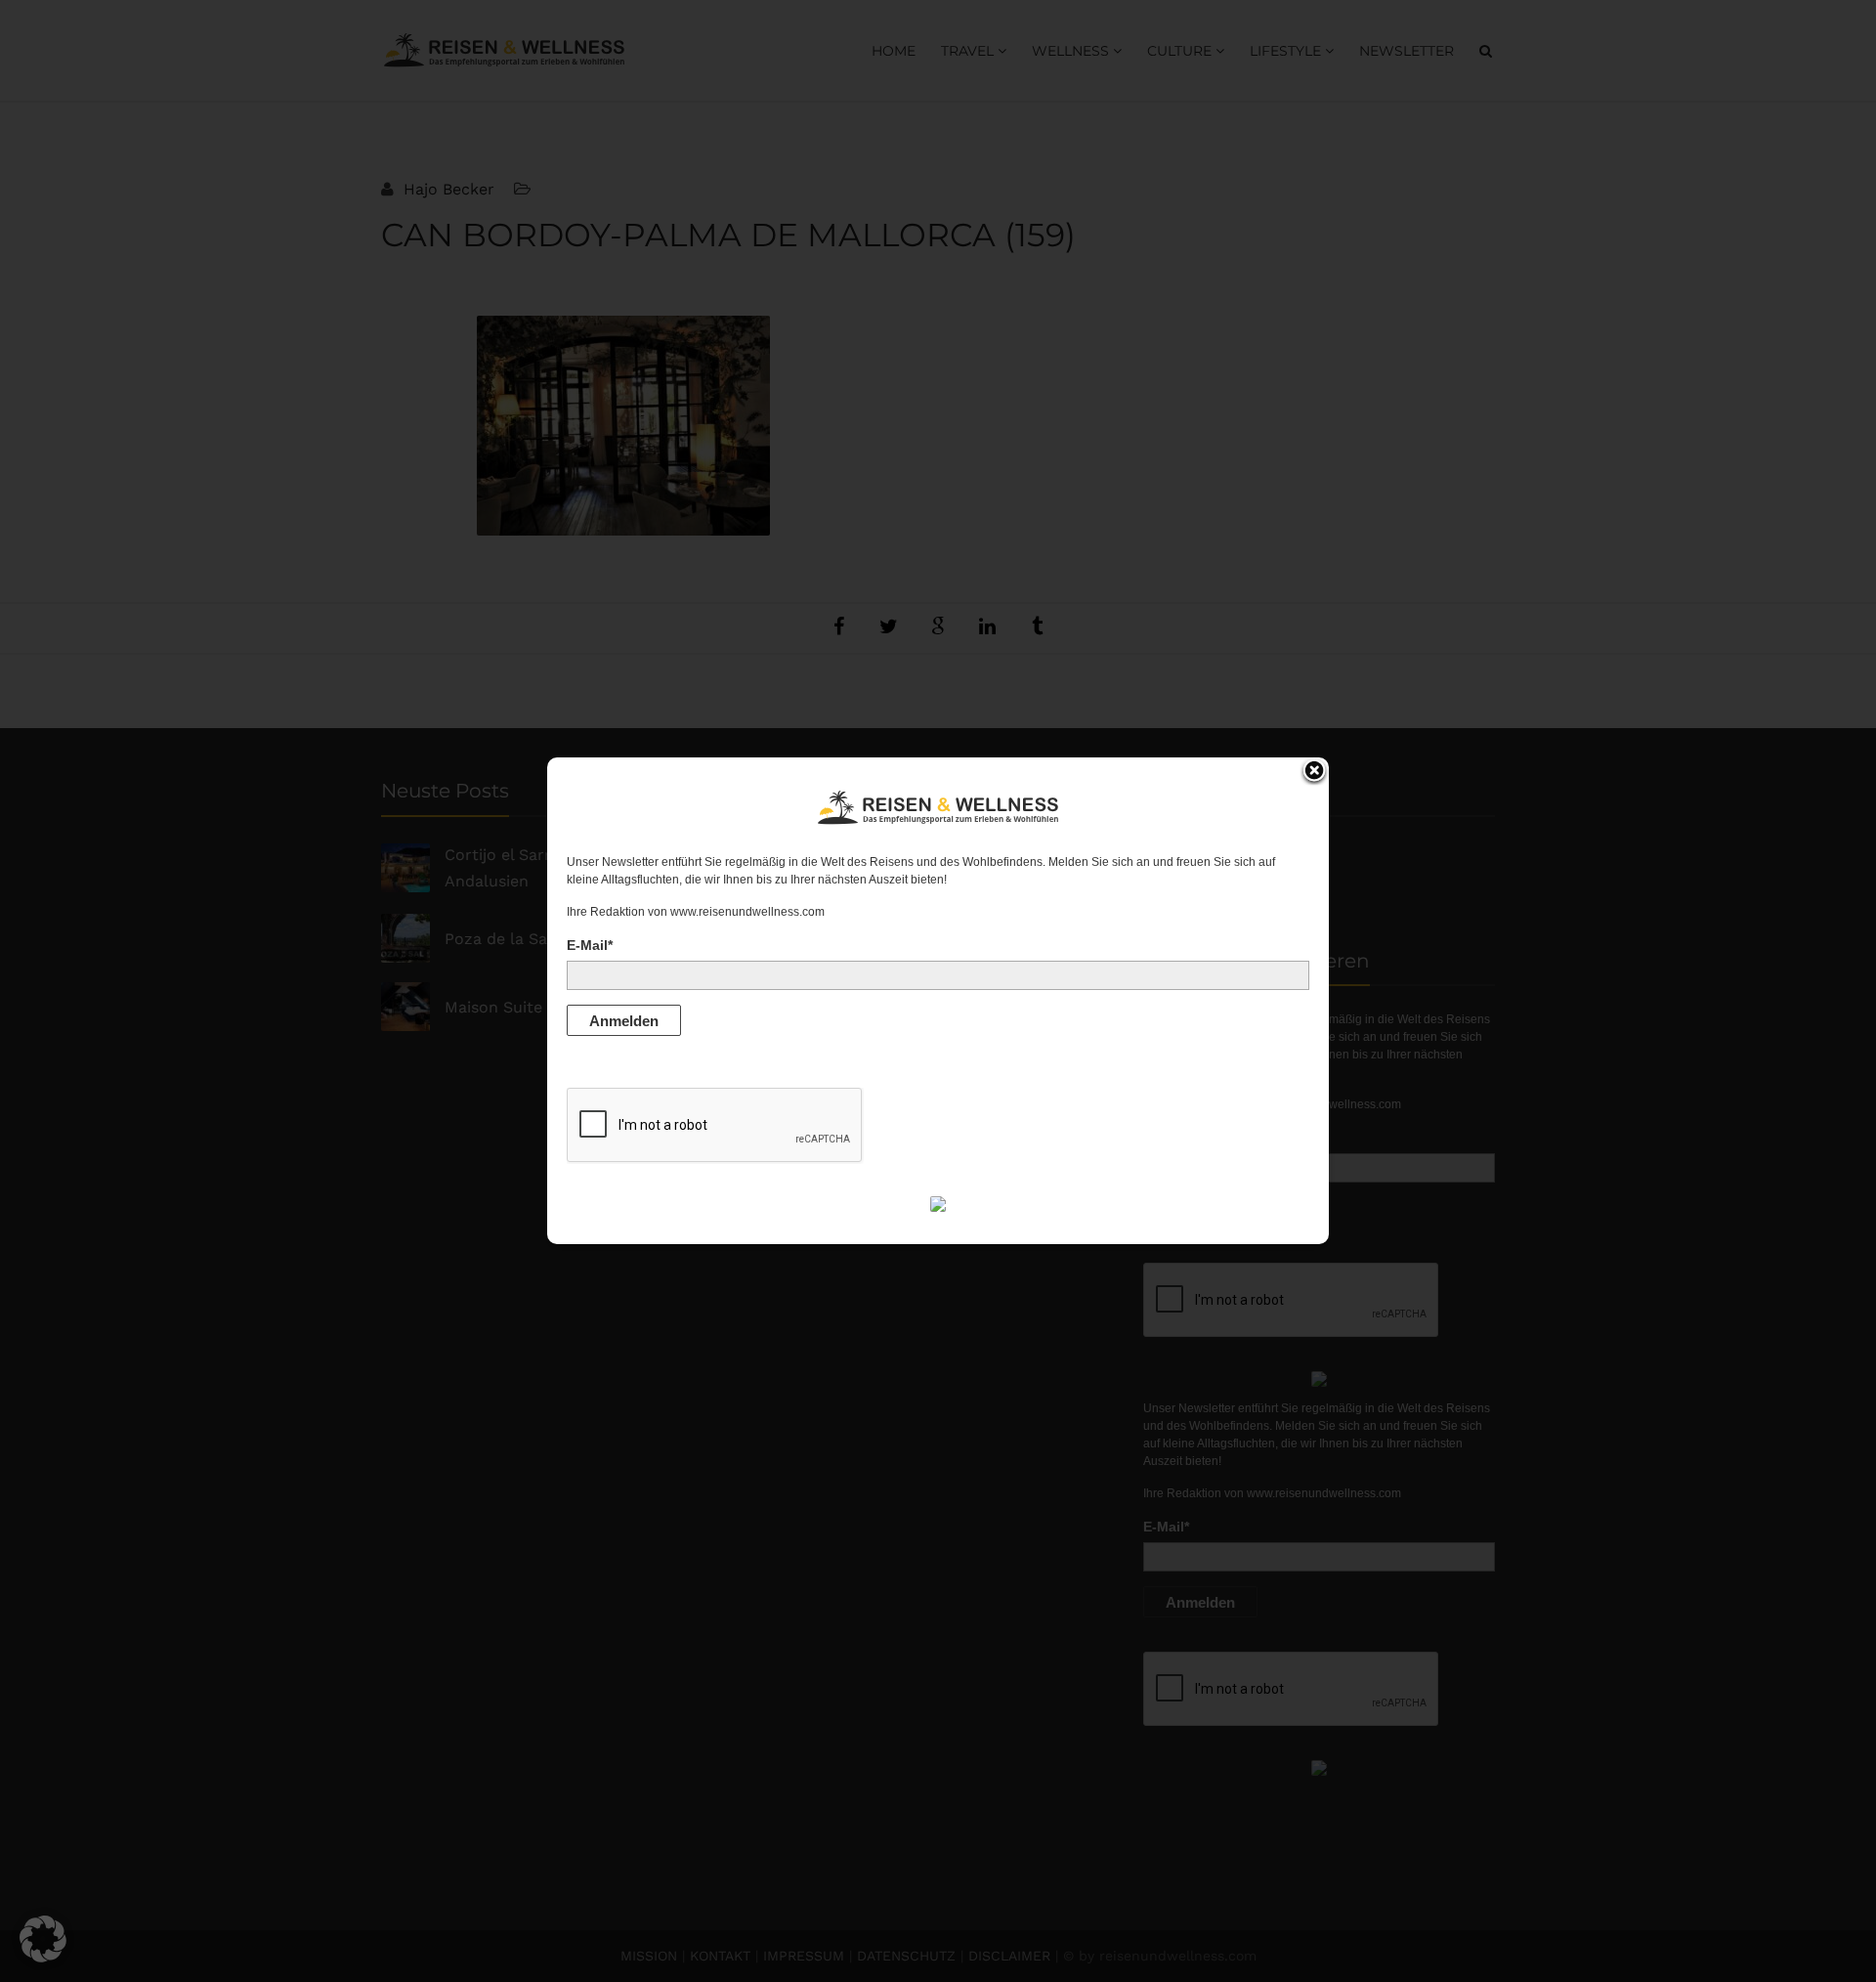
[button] (43, 1939)
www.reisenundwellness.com (747, 912)
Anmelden (624, 1021)
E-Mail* (590, 945)
